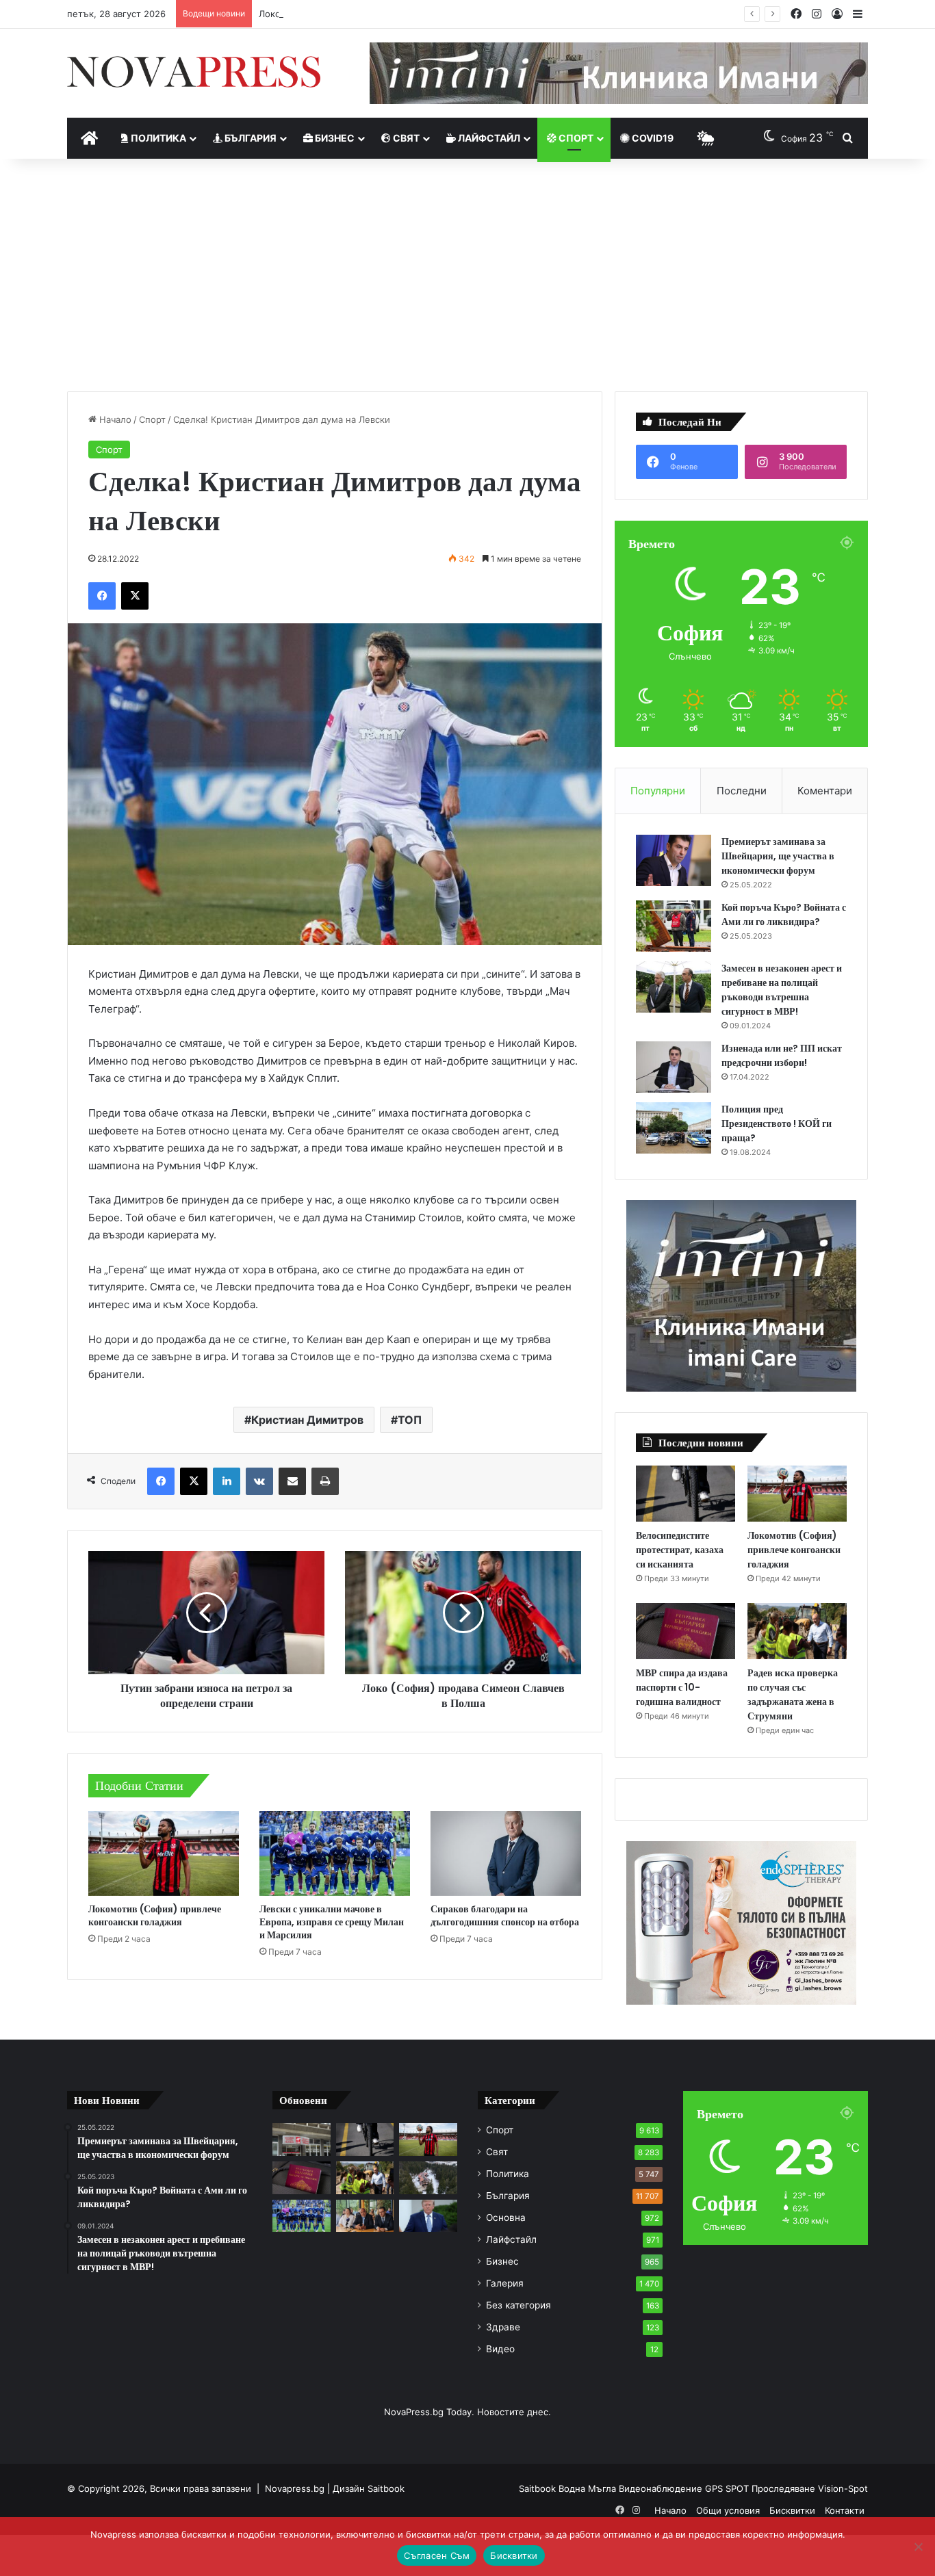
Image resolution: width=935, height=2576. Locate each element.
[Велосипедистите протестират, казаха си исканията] (686, 1494)
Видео (500, 2349)
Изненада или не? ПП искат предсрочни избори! (782, 1055)
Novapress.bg (295, 2488)
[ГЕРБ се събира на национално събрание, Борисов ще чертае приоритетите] (365, 2216)
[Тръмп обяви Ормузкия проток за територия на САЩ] (428, 2216)
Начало (114, 419)
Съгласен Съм (437, 2555)
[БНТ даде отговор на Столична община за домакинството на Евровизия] (302, 2139)
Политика (157, 138)
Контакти (845, 2510)
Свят (405, 138)
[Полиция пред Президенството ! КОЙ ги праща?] (674, 1128)
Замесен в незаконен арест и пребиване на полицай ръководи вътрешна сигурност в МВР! (782, 990)
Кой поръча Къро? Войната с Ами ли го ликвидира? (784, 914)
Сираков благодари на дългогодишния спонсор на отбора (505, 1915)
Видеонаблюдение (662, 2488)
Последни (742, 791)
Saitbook (386, 2488)
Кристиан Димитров (307, 1420)
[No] (918, 2547)
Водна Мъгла (589, 2488)
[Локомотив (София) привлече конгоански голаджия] (164, 1853)
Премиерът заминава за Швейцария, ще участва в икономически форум (778, 856)
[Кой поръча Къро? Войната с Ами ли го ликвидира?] (674, 926)
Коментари (825, 791)
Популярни (658, 791)
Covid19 (652, 138)
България (249, 138)
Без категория (518, 2305)
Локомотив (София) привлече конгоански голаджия (374, 14)
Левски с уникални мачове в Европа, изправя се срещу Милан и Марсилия (332, 1922)
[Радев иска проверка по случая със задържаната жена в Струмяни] (797, 1631)
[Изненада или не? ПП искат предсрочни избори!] (674, 1067)
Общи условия (728, 2510)
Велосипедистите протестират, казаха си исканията (680, 1550)
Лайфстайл (488, 138)
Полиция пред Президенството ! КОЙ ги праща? (777, 1123)
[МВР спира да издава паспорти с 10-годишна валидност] (686, 1631)
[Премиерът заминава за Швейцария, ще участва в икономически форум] (674, 860)
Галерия (505, 2283)
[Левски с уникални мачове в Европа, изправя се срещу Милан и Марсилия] (335, 1853)
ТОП (410, 1420)
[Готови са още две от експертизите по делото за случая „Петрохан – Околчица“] (428, 2178)
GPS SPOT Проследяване (761, 2488)
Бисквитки (792, 2510)
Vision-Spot (843, 2488)
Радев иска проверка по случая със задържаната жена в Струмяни (793, 1694)
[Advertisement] (467, 275)
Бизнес (334, 138)
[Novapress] (194, 72)
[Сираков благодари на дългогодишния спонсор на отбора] (506, 1853)
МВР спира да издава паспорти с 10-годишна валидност (682, 1687)
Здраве (503, 2327)
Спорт (575, 138)
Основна (506, 2217)
